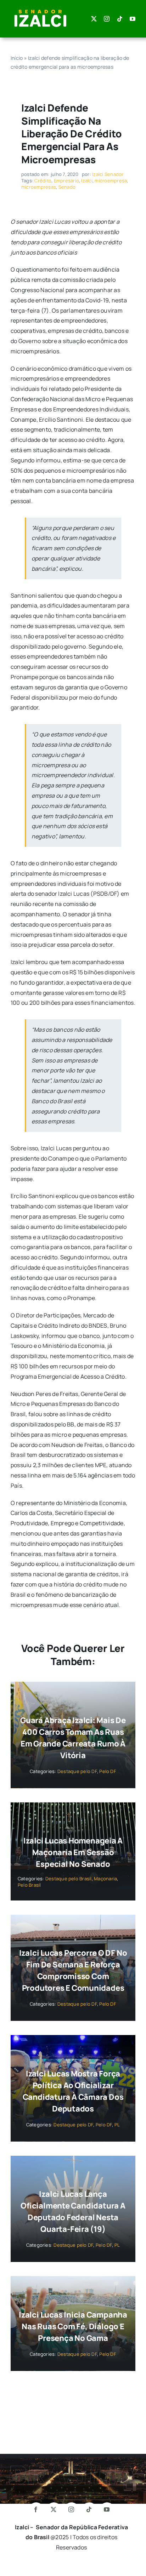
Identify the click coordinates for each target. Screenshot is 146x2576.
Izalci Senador (108, 174)
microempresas (39, 187)
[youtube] (133, 19)
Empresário (66, 181)
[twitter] (94, 19)
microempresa (111, 181)
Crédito (43, 181)
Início (17, 58)
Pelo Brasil (29, 1885)
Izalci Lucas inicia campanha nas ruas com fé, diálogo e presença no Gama (73, 2326)
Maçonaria (105, 1879)
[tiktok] (120, 19)
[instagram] (107, 19)
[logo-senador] (40, 10)
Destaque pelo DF (77, 1771)
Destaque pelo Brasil (69, 1879)
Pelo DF (108, 1771)
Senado (67, 187)
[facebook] (36, 2509)
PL (117, 2125)
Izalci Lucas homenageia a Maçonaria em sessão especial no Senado (73, 1852)
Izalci (87, 181)
